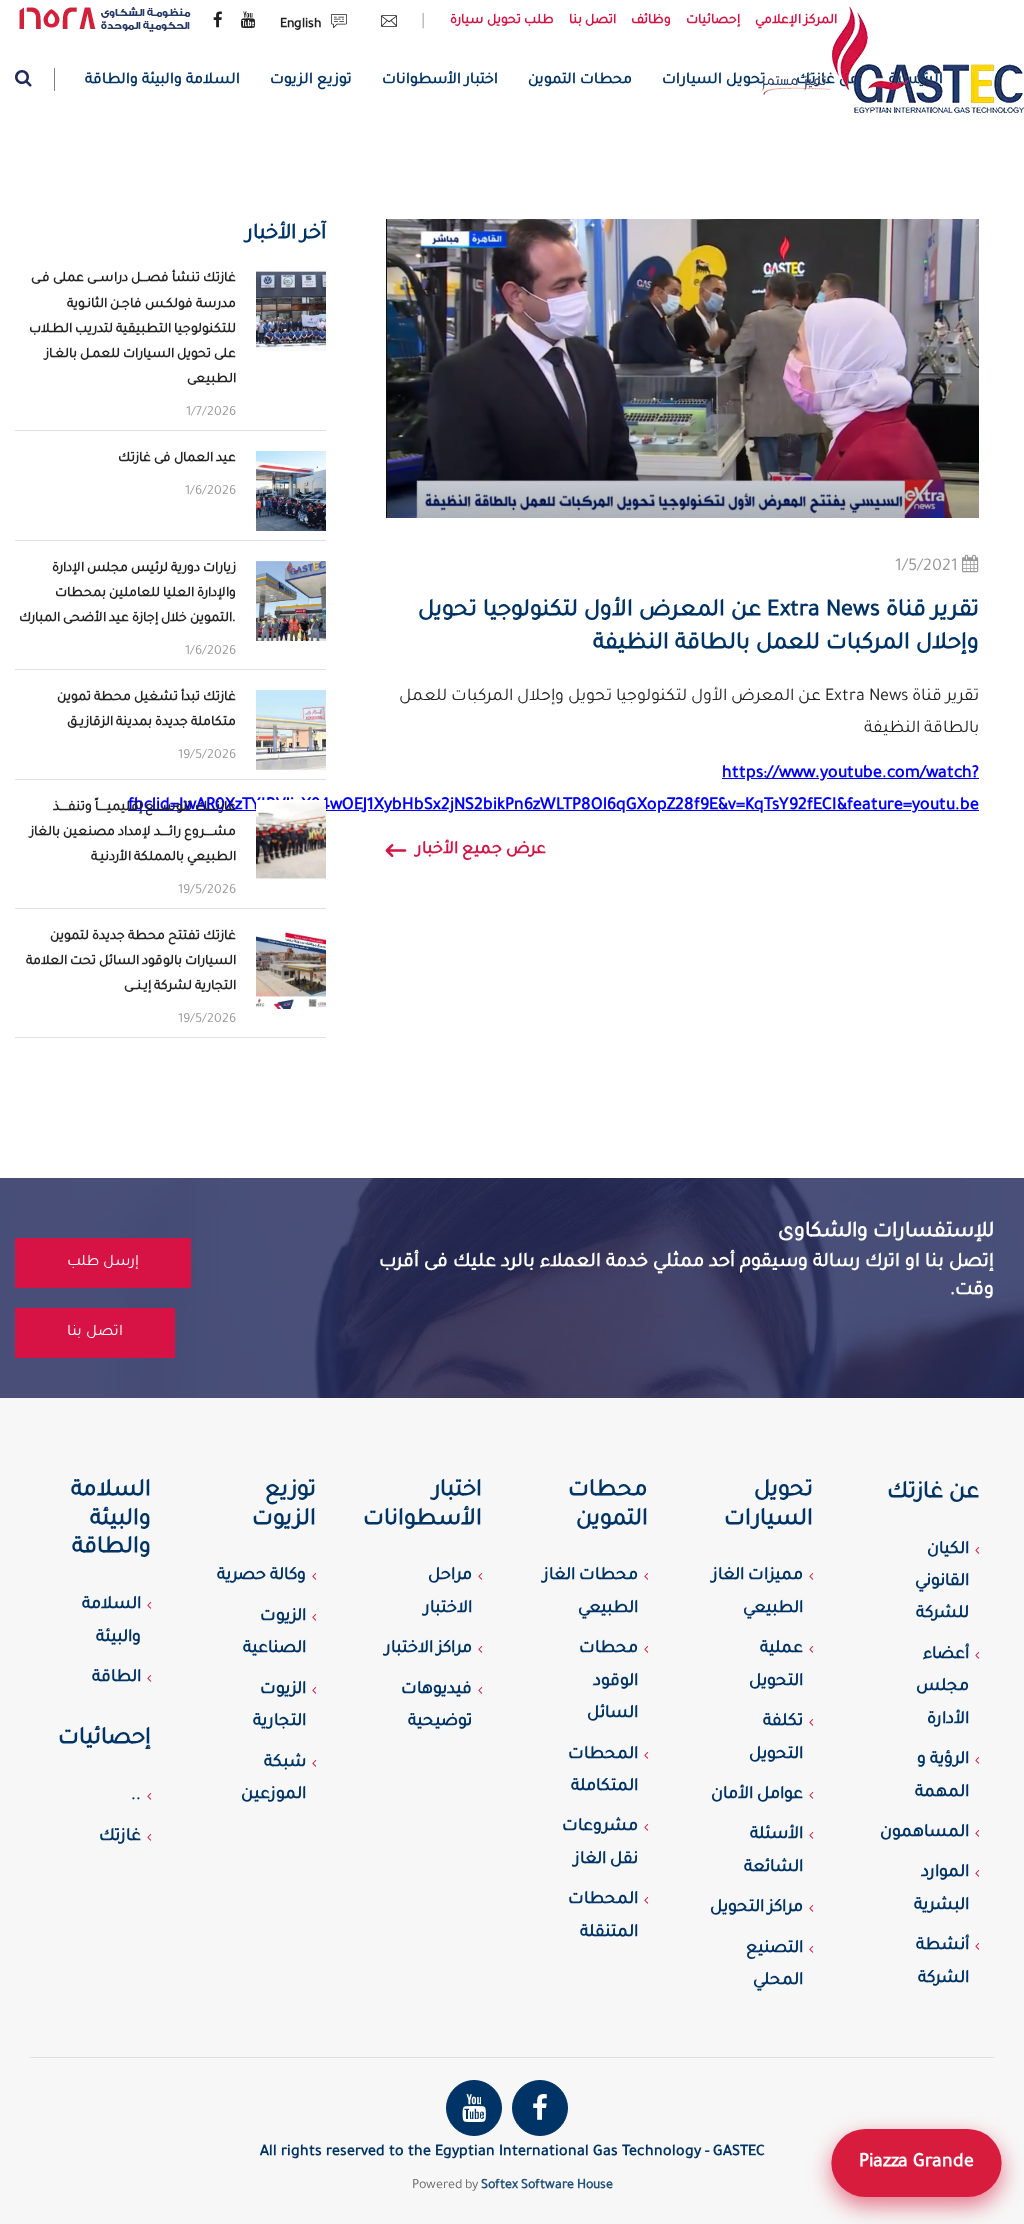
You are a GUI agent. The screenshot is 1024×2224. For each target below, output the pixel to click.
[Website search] (35, 79)
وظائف (651, 21)
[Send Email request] (384, 25)
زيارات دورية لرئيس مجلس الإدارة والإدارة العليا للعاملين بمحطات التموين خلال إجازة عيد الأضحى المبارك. (127, 594)
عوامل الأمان (757, 1795)
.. (136, 1796)
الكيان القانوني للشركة (942, 1582)
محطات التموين (580, 81)
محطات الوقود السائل (608, 1681)
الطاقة (116, 1678)
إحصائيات (713, 21)
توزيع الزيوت (311, 81)
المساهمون (924, 1833)
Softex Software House (547, 2186)
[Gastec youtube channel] (248, 22)
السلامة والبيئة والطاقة (162, 81)
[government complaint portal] (105, 20)
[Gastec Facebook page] (218, 22)
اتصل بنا (592, 21)
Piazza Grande (916, 2163)
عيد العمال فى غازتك (177, 459)
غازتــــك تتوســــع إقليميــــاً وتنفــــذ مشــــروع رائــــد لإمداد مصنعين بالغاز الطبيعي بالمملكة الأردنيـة (133, 833)
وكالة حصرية (261, 1576)
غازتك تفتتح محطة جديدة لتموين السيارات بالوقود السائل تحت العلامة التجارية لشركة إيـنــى (131, 962)
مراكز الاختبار (428, 1649)
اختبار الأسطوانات (440, 81)
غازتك (120, 1837)
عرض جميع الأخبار (481, 850)
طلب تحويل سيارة (502, 21)
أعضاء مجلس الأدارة (942, 1687)
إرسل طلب (103, 1263)
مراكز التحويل (756, 1908)
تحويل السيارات (714, 81)
